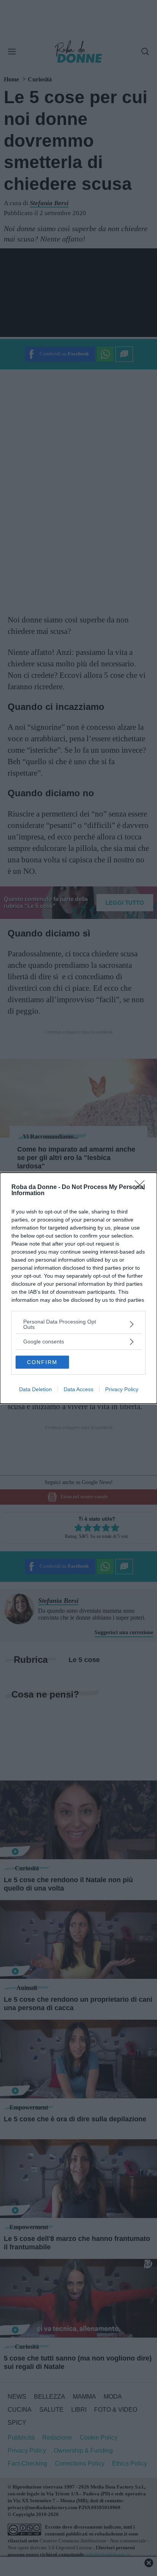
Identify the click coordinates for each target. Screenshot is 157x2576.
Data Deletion (35, 1389)
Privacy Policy (122, 1389)
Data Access (78, 1389)
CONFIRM (42, 1362)
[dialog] (78, 1288)
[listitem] (78, 1324)
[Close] (142, 1188)
